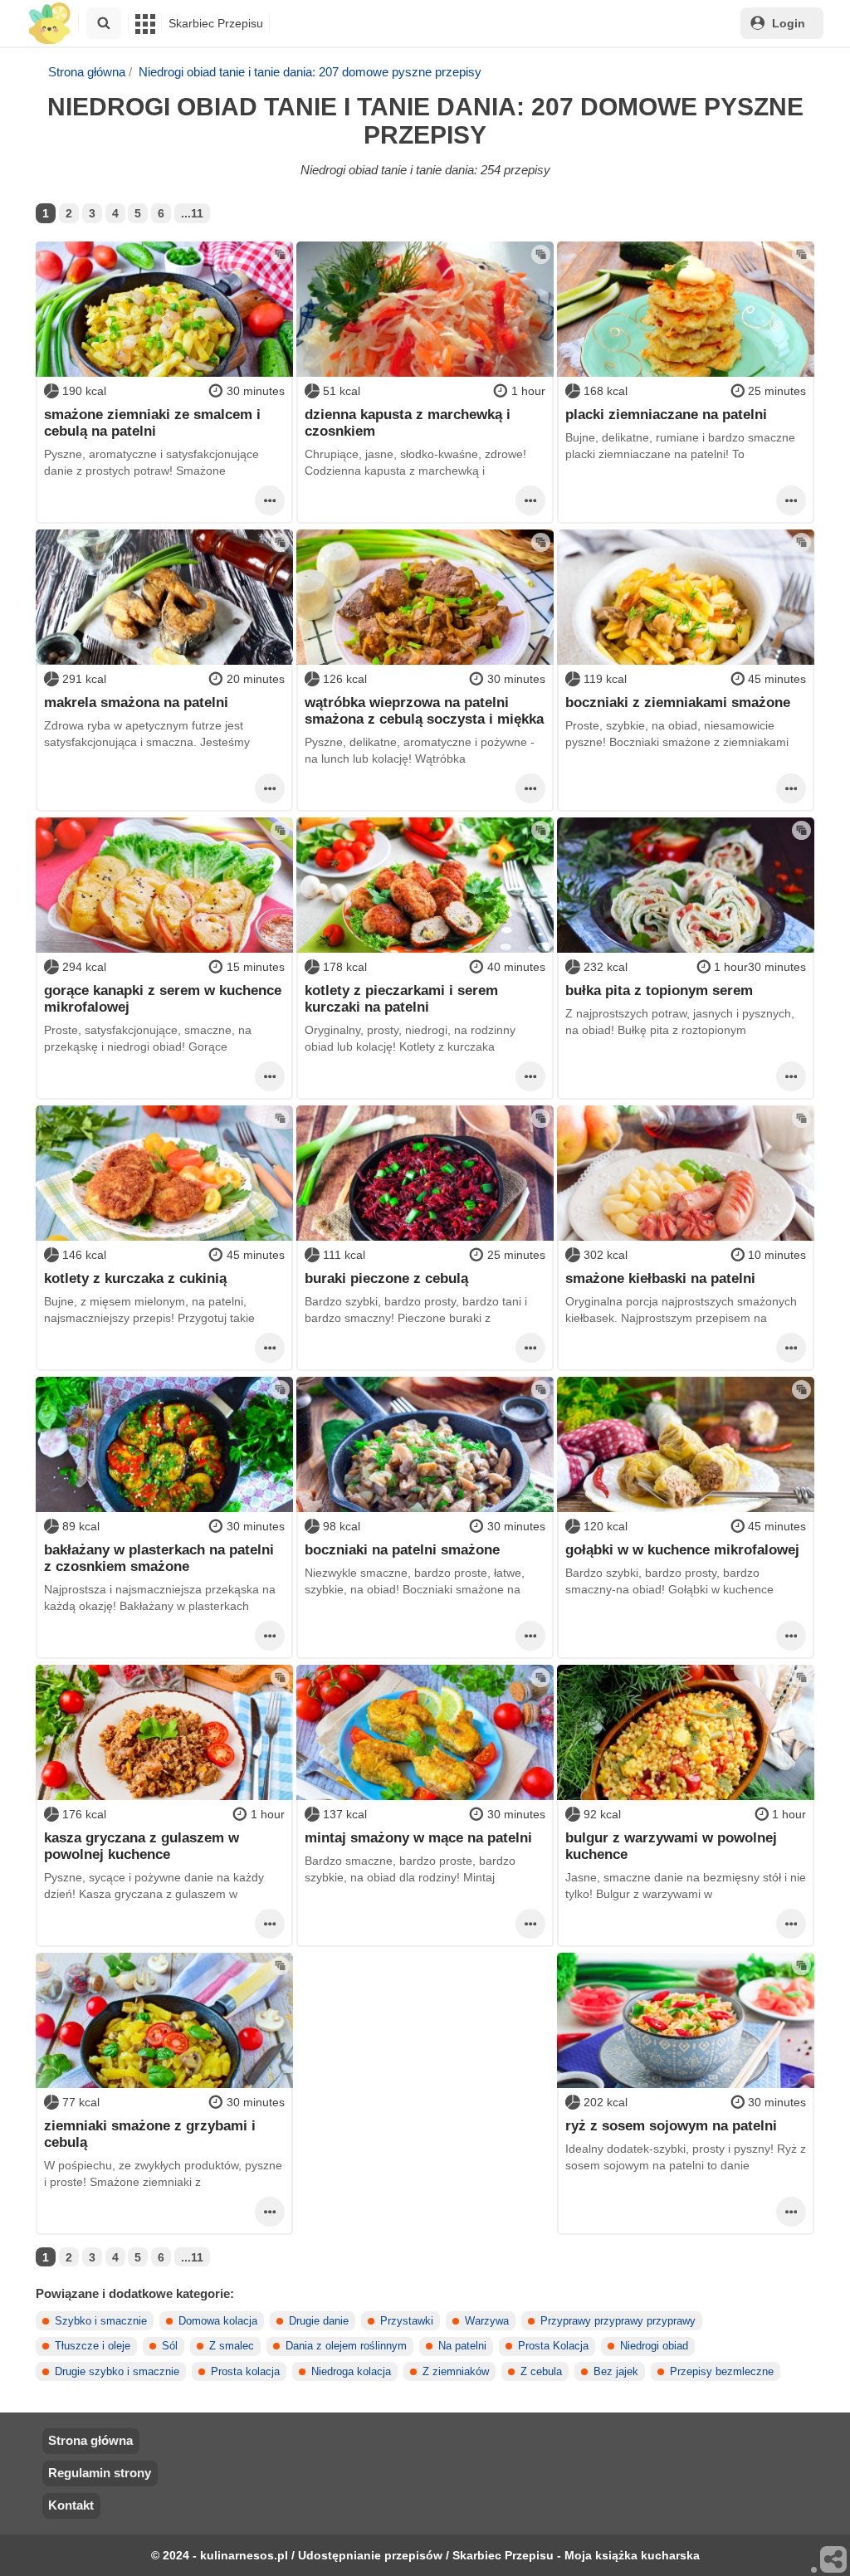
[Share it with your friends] (834, 2560)
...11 (192, 213)
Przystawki (407, 2321)
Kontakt (71, 2505)
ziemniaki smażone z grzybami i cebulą (150, 2134)
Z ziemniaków (456, 2372)
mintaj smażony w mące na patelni (418, 1837)
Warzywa (487, 2321)
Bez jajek (616, 2372)
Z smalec (232, 2346)
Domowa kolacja (218, 2321)
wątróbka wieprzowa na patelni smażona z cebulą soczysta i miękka (424, 710)
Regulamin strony (100, 2473)
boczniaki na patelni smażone (402, 1549)
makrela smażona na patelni (136, 702)
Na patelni (462, 2346)
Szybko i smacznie (101, 2321)
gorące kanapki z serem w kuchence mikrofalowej (163, 998)
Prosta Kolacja (553, 2346)
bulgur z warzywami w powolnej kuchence (671, 1846)
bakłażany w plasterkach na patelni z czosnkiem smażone (159, 1558)
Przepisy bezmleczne (722, 2372)
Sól (170, 2346)
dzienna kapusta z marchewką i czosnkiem (408, 422)
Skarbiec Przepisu (216, 23)
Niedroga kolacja (351, 2372)
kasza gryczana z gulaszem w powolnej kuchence (142, 1846)
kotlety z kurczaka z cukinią (135, 1278)
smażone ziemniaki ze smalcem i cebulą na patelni (152, 422)
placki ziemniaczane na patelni (666, 414)
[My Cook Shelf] (49, 24)
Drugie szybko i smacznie (117, 2372)
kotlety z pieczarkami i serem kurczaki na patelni (401, 998)
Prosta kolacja (245, 2372)
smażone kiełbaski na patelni (660, 1278)
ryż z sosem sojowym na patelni (671, 2125)
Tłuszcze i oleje (93, 2346)
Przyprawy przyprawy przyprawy (618, 2321)
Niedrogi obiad (654, 2346)
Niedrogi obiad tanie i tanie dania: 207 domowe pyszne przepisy (310, 72)
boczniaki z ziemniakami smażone (678, 702)
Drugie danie (319, 2321)
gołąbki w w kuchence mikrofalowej (682, 1549)
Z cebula (541, 2372)
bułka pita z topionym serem (659, 990)
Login (789, 23)
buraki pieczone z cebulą (386, 1278)
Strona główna (87, 72)
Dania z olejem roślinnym (346, 2346)
